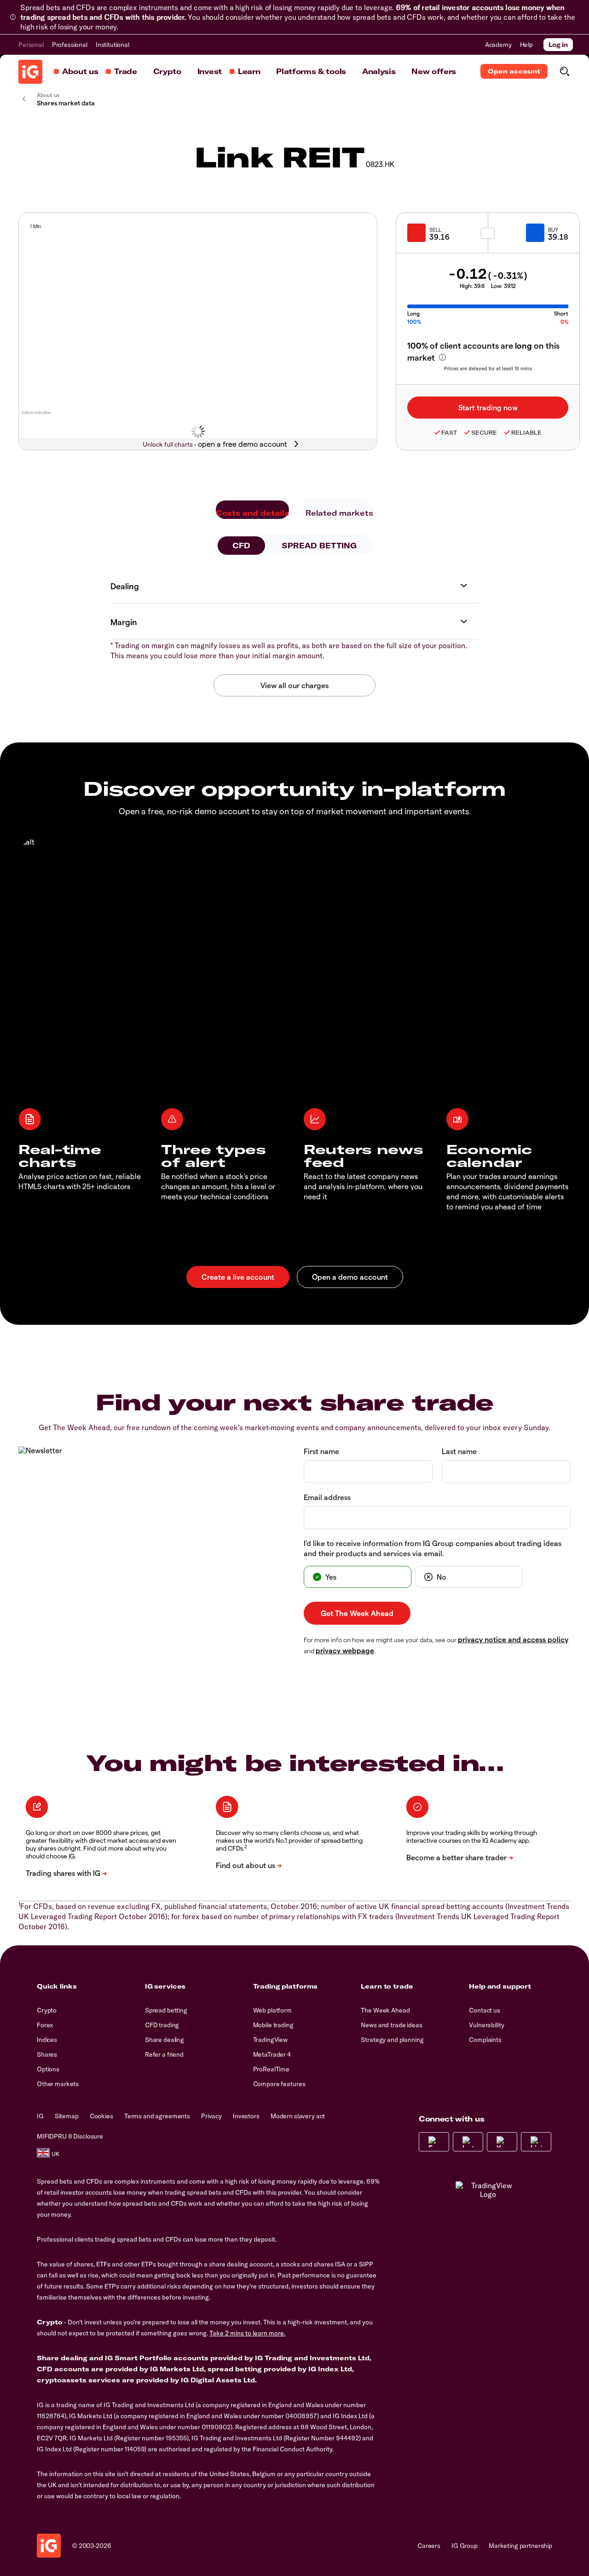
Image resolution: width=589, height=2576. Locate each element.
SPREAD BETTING (319, 546)
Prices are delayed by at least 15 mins (488, 368)
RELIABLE (526, 433)
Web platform (272, 2010)
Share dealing (165, 2040)
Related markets (339, 513)
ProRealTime (271, 2069)
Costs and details (252, 513)
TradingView (270, 2040)
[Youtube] (502, 2142)
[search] (564, 71)
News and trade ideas (391, 2025)
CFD (241, 546)
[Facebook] (434, 2142)
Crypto (167, 71)
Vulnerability (486, 2025)
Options (48, 2069)
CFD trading (162, 2025)
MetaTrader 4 (272, 2054)
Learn (249, 71)
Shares (47, 2054)
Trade (125, 71)
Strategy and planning (392, 2040)
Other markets (58, 2084)
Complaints (485, 2040)
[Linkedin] (536, 2142)
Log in (558, 45)
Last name (459, 1451)
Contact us (485, 2010)
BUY (553, 230)
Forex (45, 2025)
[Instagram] (468, 2142)
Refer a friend (164, 2054)
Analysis (379, 71)
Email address (327, 1497)
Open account (514, 71)
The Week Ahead (385, 2010)
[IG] (30, 72)
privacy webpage (345, 1650)
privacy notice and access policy (513, 1639)
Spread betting (166, 2010)
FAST (449, 433)
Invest (210, 71)
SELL (435, 230)
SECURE (484, 433)
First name (321, 1451)
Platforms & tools (311, 71)
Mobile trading (273, 2025)
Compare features (279, 2084)
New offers (434, 71)
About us (80, 71)
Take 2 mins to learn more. (247, 2333)
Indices (47, 2040)
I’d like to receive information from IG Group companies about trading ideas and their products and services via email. (433, 1548)
